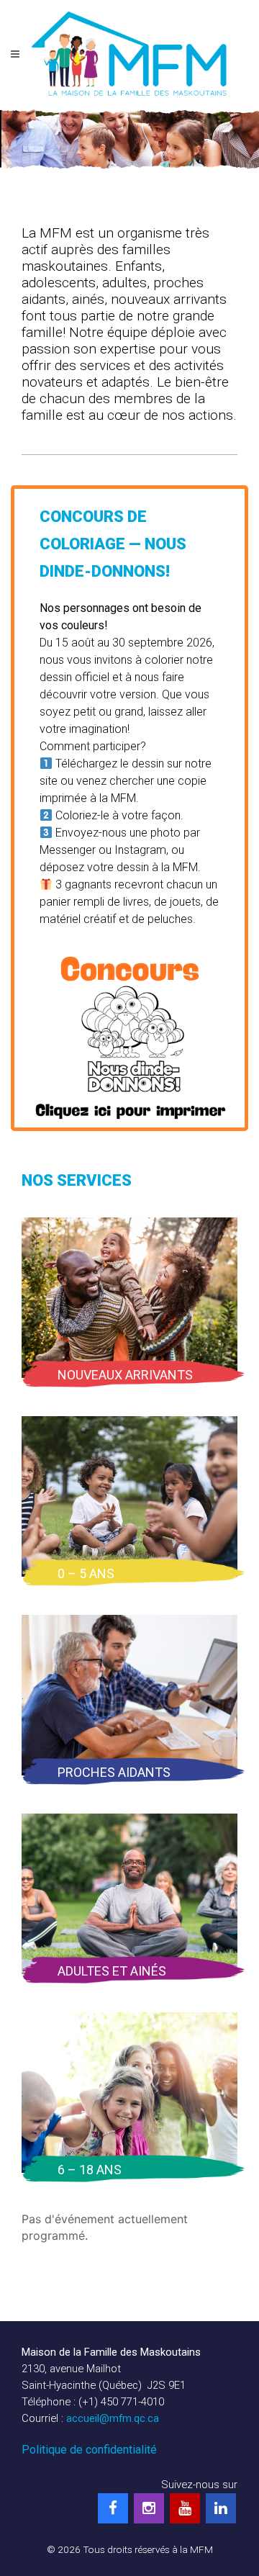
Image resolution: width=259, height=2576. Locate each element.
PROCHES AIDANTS (114, 1772)
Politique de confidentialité (89, 2450)
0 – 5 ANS (86, 1573)
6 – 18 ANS (90, 2170)
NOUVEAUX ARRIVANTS (125, 1375)
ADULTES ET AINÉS (112, 1971)
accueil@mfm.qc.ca (113, 2418)
